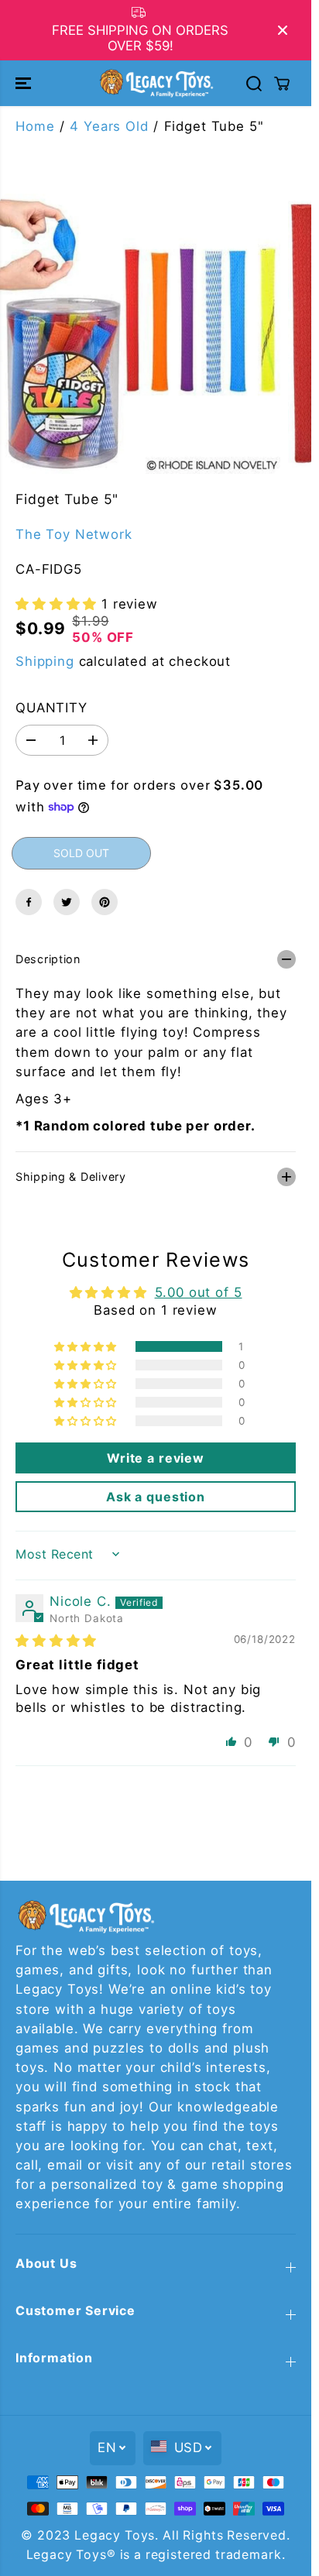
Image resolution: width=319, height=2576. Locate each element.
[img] (56, 1641)
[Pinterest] (105, 902)
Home (35, 126)
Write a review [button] (156, 1458)
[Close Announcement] (283, 30)
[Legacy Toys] (156, 83)
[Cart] (282, 84)
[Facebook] (29, 902)
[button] (25, 83)
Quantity (51, 708)
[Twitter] (67, 902)
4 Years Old (109, 126)
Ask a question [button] (156, 1497)
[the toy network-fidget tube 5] (140, 334)
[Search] (254, 84)
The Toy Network (74, 534)
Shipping (45, 661)
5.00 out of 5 (199, 1292)
